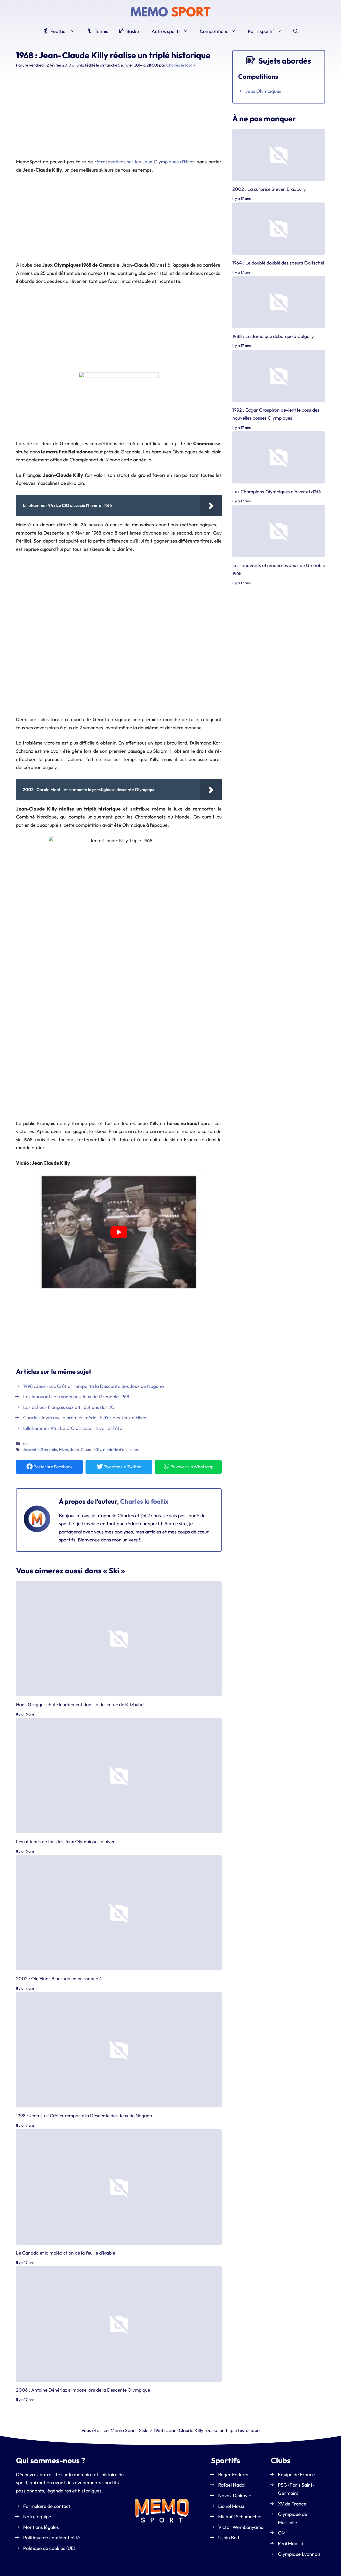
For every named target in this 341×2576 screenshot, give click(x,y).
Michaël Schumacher (240, 2517)
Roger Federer (234, 2474)
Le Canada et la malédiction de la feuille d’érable (66, 2253)
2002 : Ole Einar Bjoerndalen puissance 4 (59, 1978)
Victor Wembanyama (241, 2527)
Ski (25, 1443)
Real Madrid (291, 2543)
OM (282, 2533)
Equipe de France (296, 2474)
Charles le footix (144, 1501)
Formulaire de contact (47, 2506)
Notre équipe (37, 2517)
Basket (133, 31)
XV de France (292, 2503)
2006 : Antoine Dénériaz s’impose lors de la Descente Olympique (83, 2390)
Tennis (101, 31)
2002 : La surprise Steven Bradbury (269, 189)
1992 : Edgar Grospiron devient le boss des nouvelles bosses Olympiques (276, 414)
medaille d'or (114, 1450)
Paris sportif (261, 31)
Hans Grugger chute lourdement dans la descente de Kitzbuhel (80, 1704)
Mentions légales (41, 2527)
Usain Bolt (229, 2538)
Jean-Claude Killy (86, 1450)
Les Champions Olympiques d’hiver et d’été (277, 492)
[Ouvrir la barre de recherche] (296, 31)
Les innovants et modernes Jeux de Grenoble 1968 (279, 569)
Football (58, 31)
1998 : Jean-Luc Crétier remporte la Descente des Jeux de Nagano (84, 2116)
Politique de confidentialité (52, 2538)
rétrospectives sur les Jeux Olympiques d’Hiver (145, 162)
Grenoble (49, 1450)
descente (31, 1450)
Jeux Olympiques (263, 91)
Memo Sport (124, 2430)
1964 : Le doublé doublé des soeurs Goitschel (278, 262)
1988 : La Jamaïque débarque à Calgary (273, 336)
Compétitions (214, 31)
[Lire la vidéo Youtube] (119, 1232)
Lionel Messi (231, 2506)
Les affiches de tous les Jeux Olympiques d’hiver (65, 1841)
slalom (133, 1450)
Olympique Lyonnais (299, 2554)
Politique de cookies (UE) (49, 2548)
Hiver (64, 1450)
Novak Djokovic (235, 2496)
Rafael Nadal (232, 2485)
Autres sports (166, 31)
